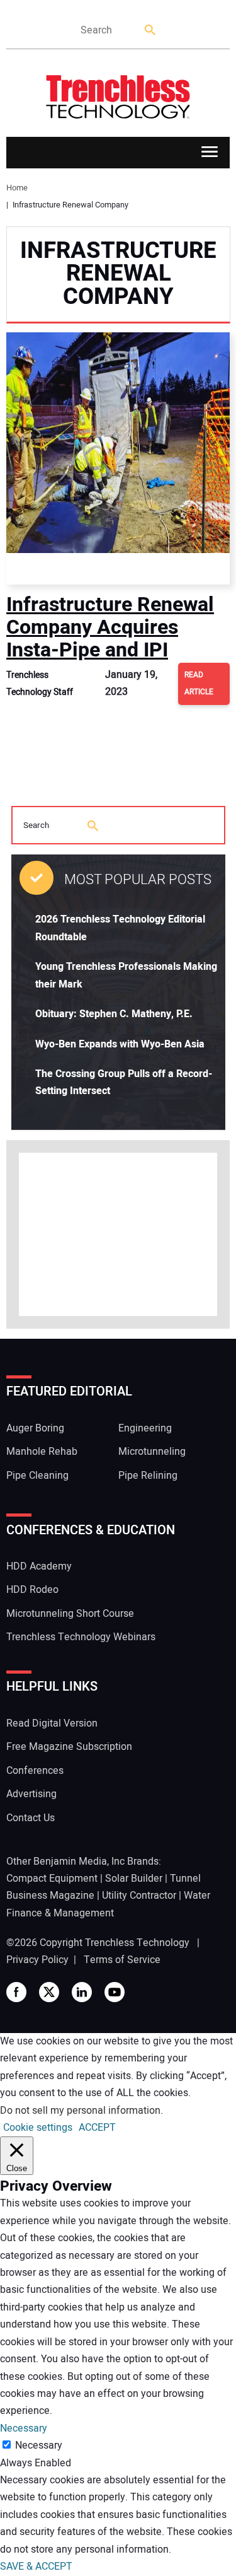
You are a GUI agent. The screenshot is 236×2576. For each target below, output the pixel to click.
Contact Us (31, 1818)
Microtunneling (152, 1452)
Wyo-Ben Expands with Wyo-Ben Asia (120, 1044)
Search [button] (151, 31)
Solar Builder (134, 1879)
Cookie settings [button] (38, 2128)
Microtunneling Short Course (70, 1614)
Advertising (31, 1794)
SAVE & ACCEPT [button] (36, 2567)
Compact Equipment (52, 1879)
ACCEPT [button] (97, 2128)
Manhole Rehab (42, 1452)
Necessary (39, 2445)
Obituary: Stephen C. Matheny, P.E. (114, 1014)
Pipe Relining (148, 1476)
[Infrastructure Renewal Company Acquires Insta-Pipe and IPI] (118, 458)
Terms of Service (122, 1960)
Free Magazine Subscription (69, 1747)
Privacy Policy (37, 1960)
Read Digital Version (52, 1723)
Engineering (145, 1428)
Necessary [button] (24, 2428)
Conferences (35, 1771)
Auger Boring (35, 1428)
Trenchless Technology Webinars (81, 1637)
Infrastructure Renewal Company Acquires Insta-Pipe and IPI (110, 627)
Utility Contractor (139, 1896)
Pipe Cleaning (37, 1476)
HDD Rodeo (32, 1590)
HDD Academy (39, 1566)
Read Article (199, 683)
